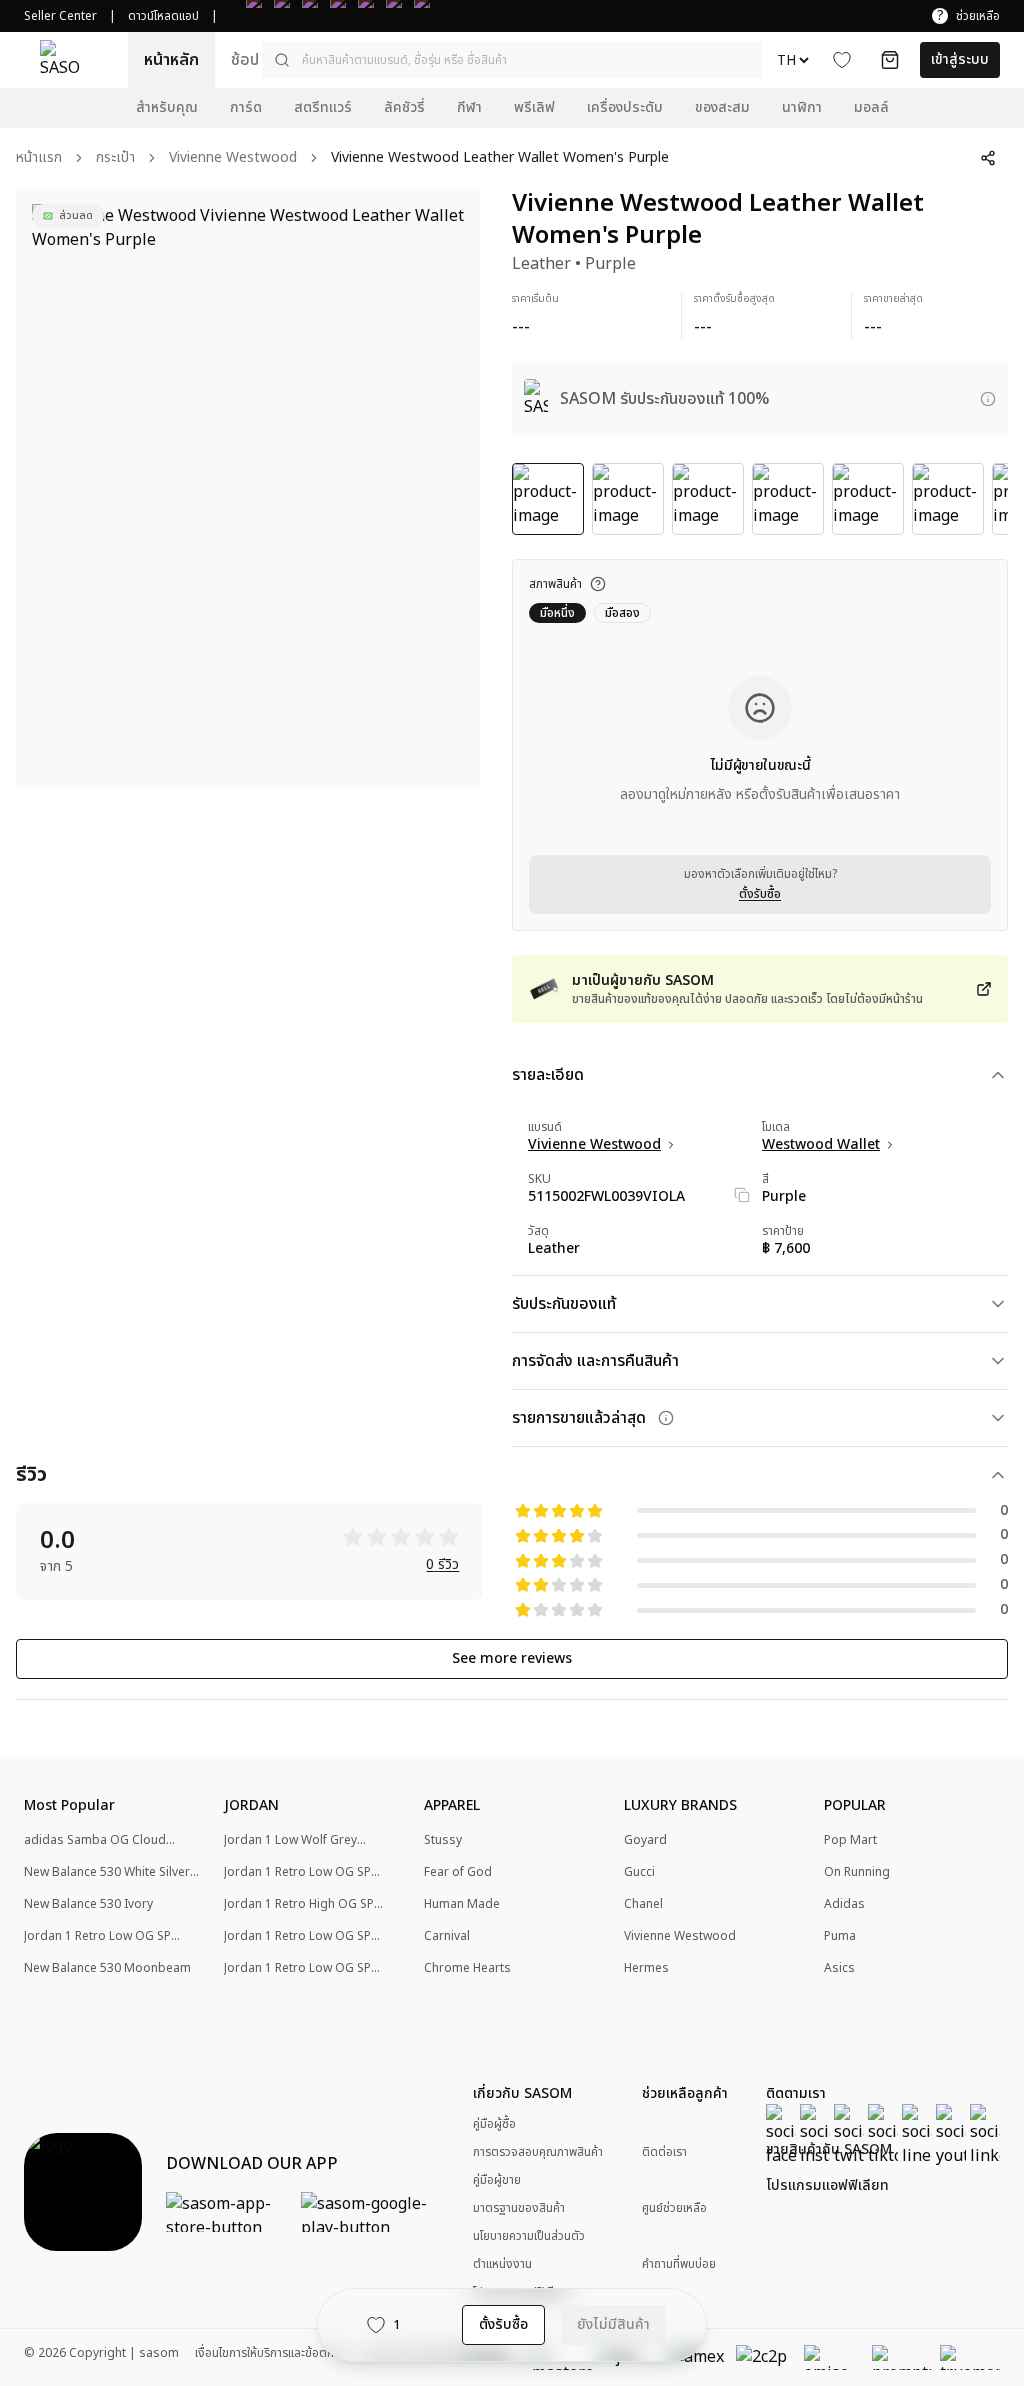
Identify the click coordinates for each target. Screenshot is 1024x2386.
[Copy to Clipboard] (742, 1195)
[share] (988, 158)
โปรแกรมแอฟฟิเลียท (827, 2186)
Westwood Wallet (821, 1145)
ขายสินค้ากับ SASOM (829, 2150)
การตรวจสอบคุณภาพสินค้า (538, 2152)
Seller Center (60, 16)
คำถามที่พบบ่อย (679, 2264)
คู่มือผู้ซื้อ (494, 2124)
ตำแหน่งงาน (502, 2264)
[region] (248, 488)
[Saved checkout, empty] (890, 60)
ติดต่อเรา (664, 2152)
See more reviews (512, 1658)
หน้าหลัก (171, 60)
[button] (512, 60)
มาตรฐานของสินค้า (519, 2208)
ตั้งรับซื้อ (760, 894)
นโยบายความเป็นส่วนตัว (529, 2236)
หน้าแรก (39, 158)
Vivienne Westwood (233, 158)
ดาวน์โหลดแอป (163, 16)
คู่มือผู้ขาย (497, 2180)
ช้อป (245, 60)
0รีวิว (442, 1565)
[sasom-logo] (60, 60)
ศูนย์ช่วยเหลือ (674, 2208)
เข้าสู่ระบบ (960, 59)
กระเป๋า (115, 158)
